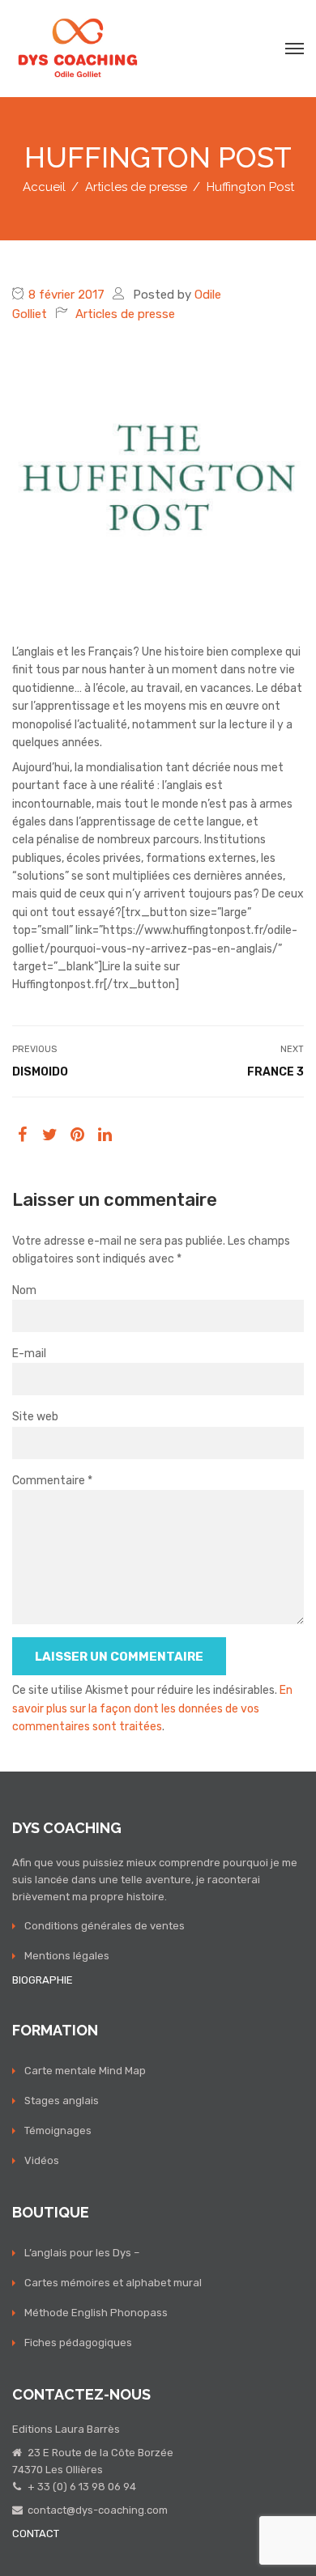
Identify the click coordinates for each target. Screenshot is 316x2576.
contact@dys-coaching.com (98, 2510)
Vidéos (42, 2160)
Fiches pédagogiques (78, 2343)
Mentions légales (67, 1956)
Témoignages (58, 2130)
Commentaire (52, 1481)
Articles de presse (125, 314)
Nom (24, 1290)
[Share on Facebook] (22, 1135)
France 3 (275, 1072)
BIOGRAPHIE (43, 1980)
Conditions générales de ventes (105, 1926)
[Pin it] (77, 1135)
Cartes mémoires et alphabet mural (113, 2283)
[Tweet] (50, 1135)
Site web (35, 1417)
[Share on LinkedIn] (105, 1135)
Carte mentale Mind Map (85, 2071)
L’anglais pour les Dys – (82, 2253)
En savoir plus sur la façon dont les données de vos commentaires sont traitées (152, 1708)
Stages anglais (62, 2101)
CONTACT (36, 2534)
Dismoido (40, 1072)
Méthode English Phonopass (96, 2313)
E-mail (29, 1354)
